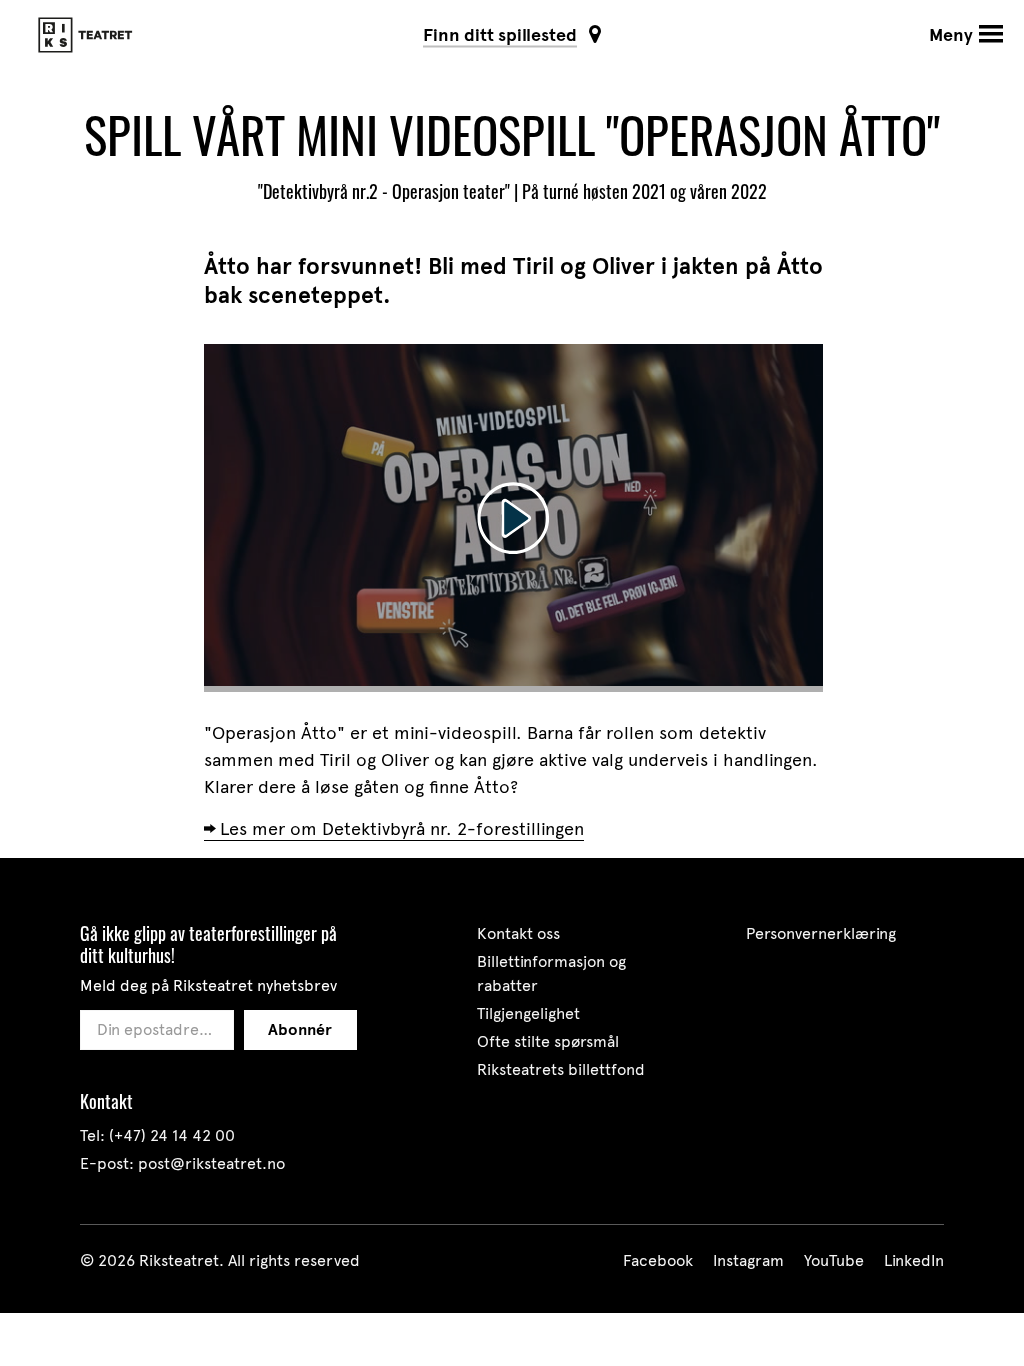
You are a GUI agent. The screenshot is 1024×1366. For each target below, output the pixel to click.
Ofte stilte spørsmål (548, 1041)
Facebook (658, 1260)
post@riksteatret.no (211, 1163)
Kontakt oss (518, 933)
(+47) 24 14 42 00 (172, 1135)
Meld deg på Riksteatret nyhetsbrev (208, 985)
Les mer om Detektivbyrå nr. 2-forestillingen (402, 829)
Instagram (748, 1260)
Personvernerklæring (821, 933)
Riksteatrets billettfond (561, 1069)
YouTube (834, 1260)
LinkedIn (914, 1260)
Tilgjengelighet (528, 1013)
